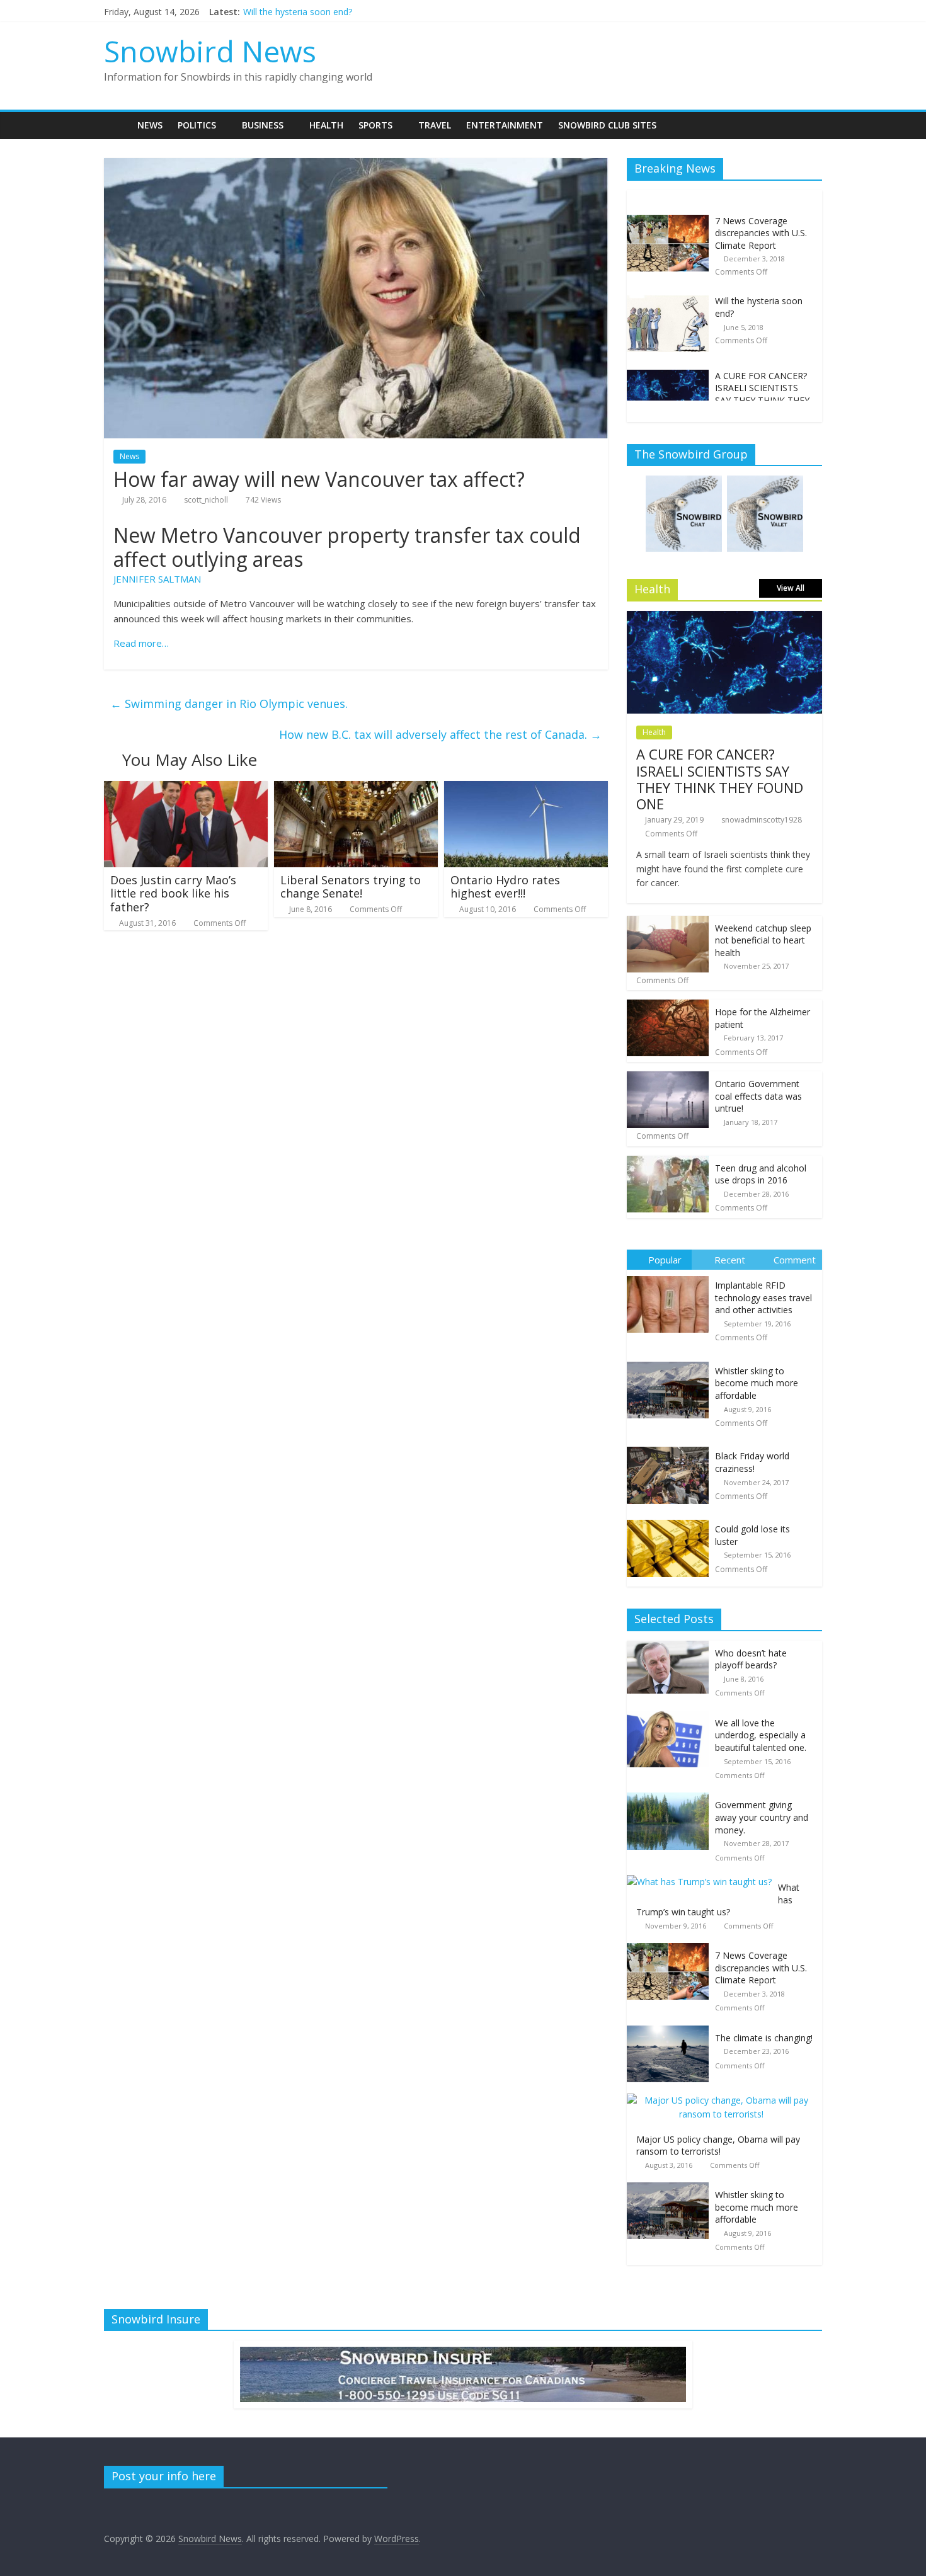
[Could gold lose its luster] (671, 1520)
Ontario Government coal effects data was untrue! (758, 1096)
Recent (730, 1260)
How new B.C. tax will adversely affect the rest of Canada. (440, 734)
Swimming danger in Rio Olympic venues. (229, 704)
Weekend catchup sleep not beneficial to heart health (763, 940)
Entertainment (505, 125)
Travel (435, 125)
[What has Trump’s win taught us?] (702, 1882)
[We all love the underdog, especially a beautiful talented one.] (671, 1717)
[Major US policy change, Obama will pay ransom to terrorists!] (724, 2100)
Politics (197, 125)
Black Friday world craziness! (752, 1462)
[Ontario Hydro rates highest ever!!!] (526, 789)
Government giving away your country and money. (762, 1817)
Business (263, 125)
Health (326, 125)
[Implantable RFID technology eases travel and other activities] (671, 1276)
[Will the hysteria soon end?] (668, 301)
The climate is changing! (764, 2038)
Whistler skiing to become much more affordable (757, 1383)
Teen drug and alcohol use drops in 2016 (761, 1174)
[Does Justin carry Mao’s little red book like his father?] (186, 789)
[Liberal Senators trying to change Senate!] (356, 789)
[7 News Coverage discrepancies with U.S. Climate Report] (668, 221)
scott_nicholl (206, 500)
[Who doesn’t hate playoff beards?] (671, 1647)
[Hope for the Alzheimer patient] (668, 1006)
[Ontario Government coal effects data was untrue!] (668, 1078)
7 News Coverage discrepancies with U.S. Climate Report (761, 233)
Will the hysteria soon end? (298, 12)
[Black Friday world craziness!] (671, 1447)
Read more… (141, 643)
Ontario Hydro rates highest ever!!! (505, 887)
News (150, 125)
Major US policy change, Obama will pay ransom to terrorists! (718, 2146)
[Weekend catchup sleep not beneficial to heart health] (668, 922)
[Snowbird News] (117, 125)
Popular (665, 1260)
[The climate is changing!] (671, 2032)
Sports (375, 125)
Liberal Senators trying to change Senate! (351, 887)
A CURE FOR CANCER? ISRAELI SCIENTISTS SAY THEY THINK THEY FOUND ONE (762, 394)
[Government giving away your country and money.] (671, 1799)
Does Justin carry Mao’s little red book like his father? (173, 893)
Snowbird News (210, 51)
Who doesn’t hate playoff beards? (751, 1659)
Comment (795, 1260)
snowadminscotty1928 (762, 820)
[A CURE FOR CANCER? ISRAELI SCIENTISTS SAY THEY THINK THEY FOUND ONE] (668, 376)
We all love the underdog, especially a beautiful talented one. (761, 1735)
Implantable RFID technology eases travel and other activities (763, 1297)
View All (791, 588)
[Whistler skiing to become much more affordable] (671, 1362)
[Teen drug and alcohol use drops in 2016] (668, 1162)
